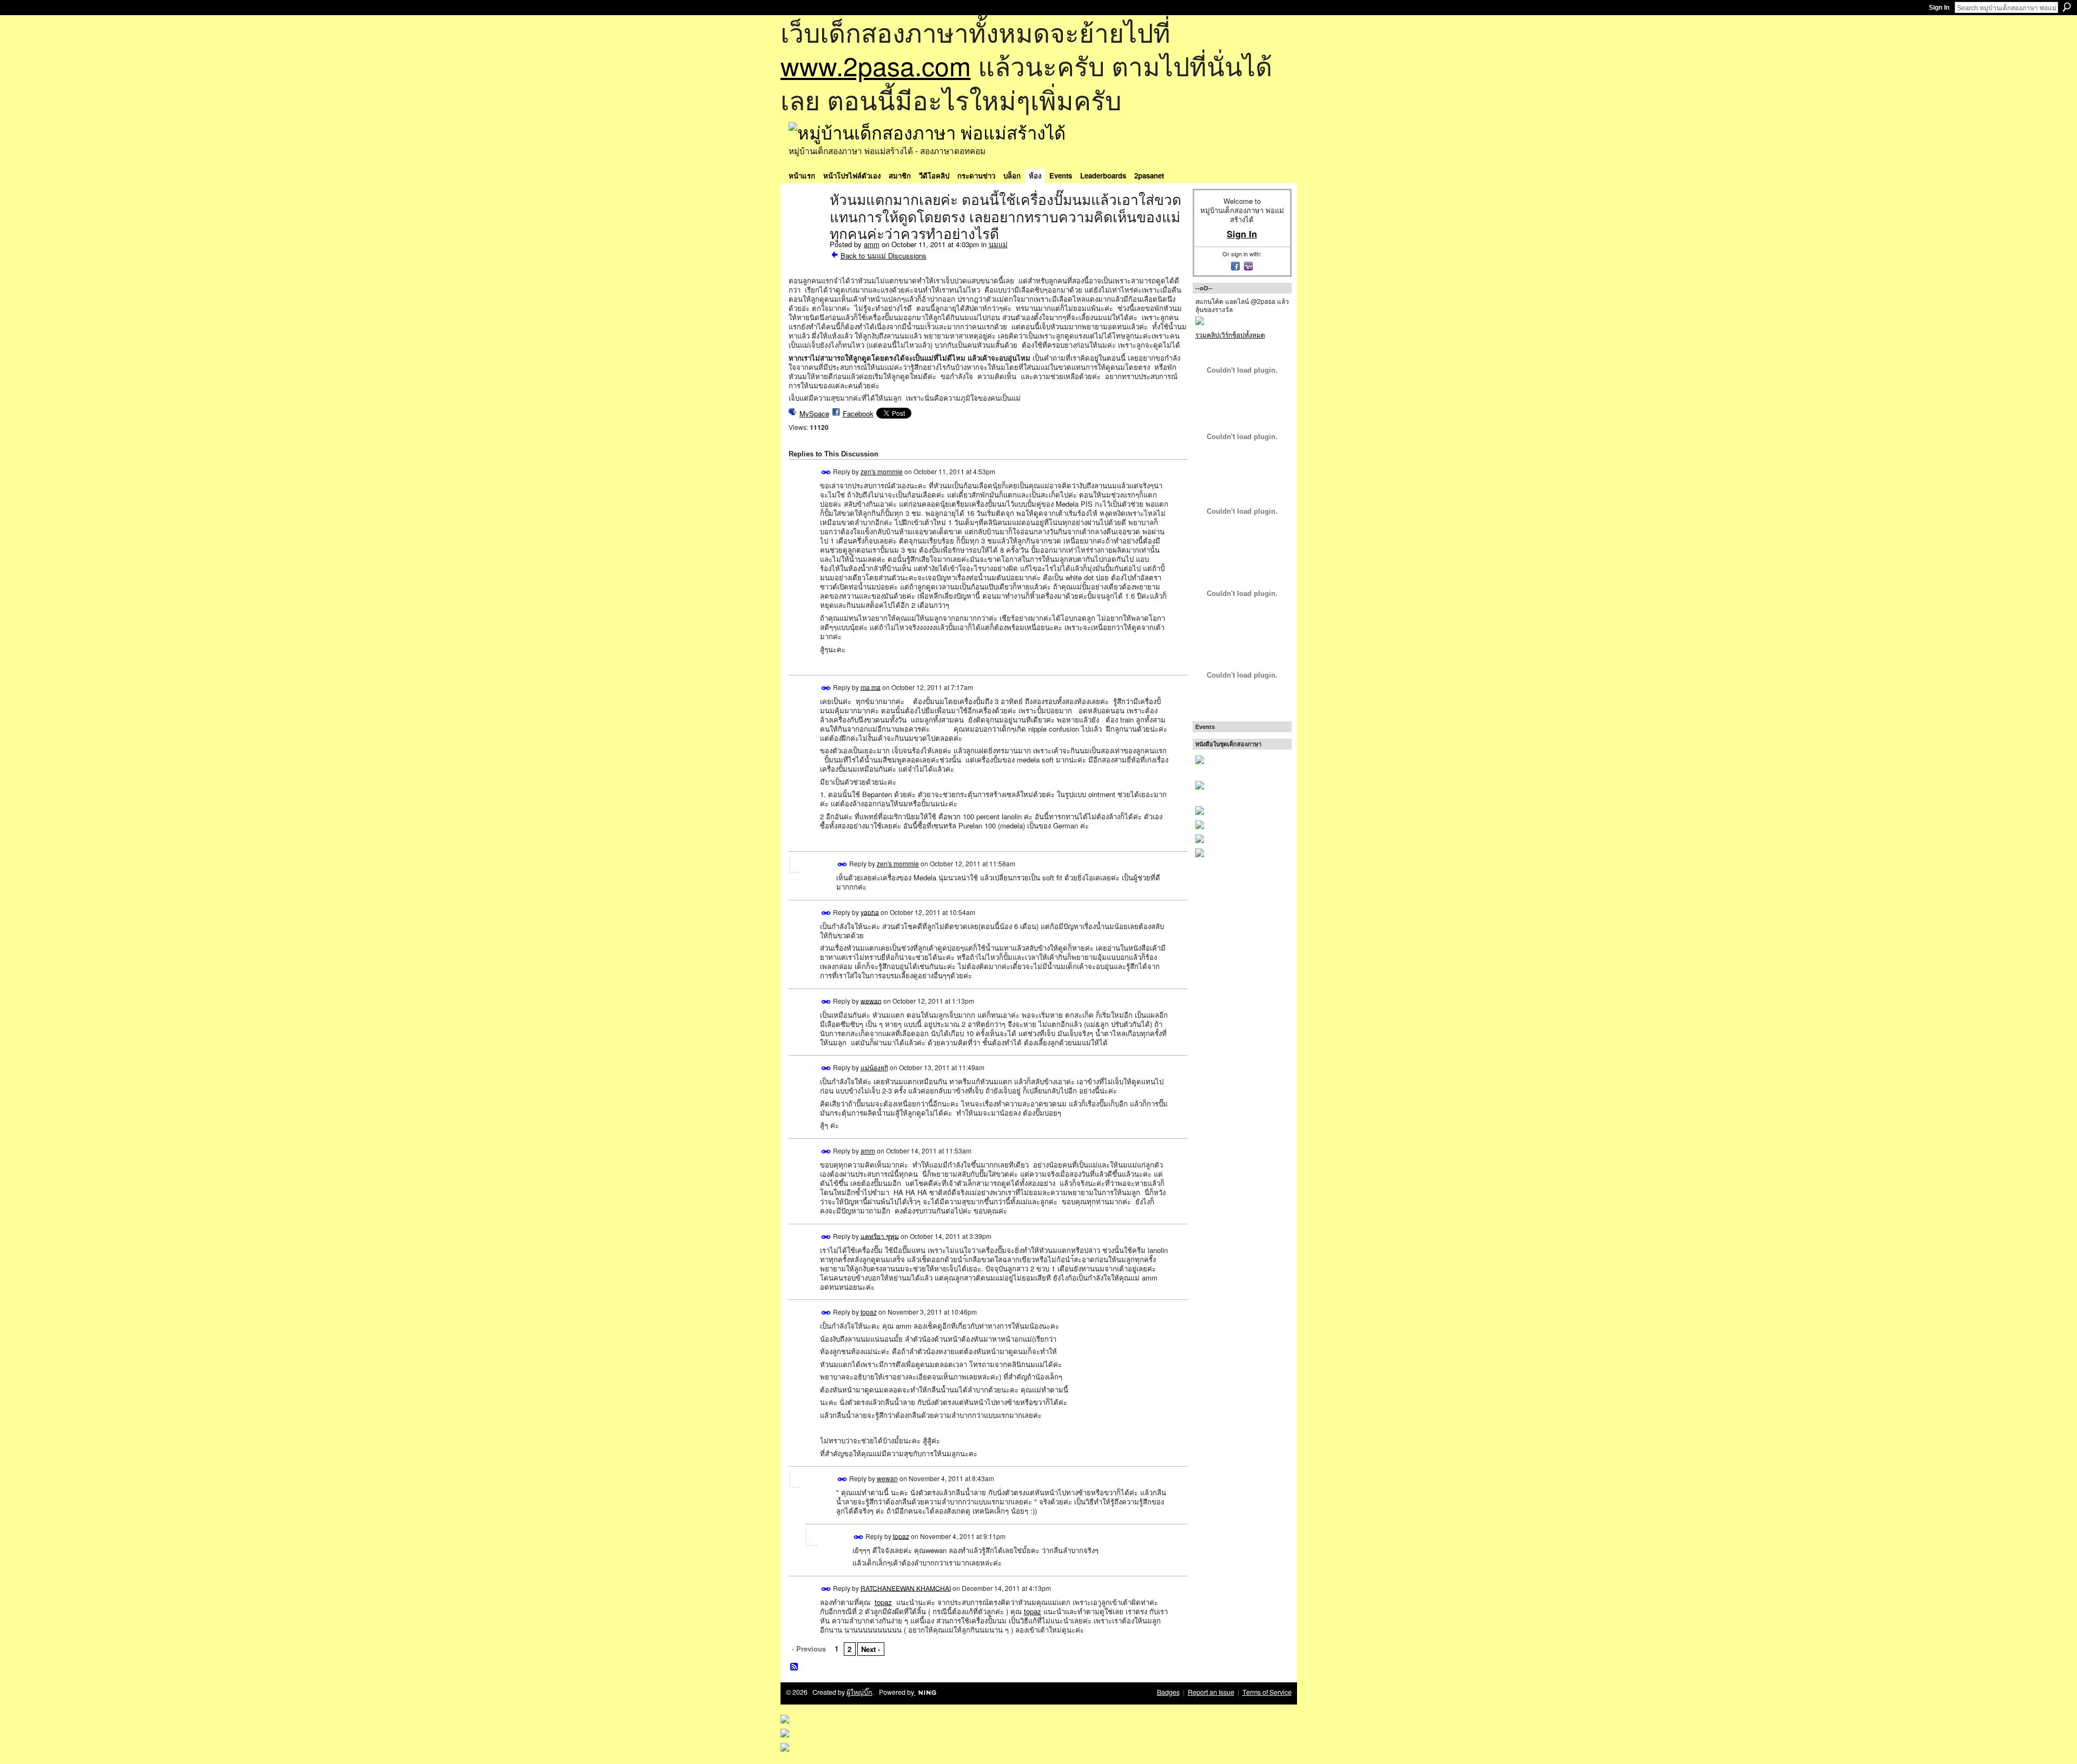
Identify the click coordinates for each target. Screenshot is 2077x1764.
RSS (795, 1667)
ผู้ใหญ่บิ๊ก (859, 1692)
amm (872, 244)
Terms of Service (1267, 1692)
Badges (1168, 1692)
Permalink (826, 472)
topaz (869, 1312)
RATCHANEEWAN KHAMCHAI (906, 1587)
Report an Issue (1211, 1692)
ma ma (871, 687)
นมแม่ (998, 244)
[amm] (806, 223)
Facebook (858, 413)
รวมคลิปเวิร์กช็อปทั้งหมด (1230, 334)
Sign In (1939, 8)
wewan (871, 1000)
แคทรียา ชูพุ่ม (880, 1235)
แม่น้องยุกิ (874, 1067)
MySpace (814, 413)
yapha (870, 911)
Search (2067, 7)
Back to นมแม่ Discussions (884, 256)
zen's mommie (882, 471)
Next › (871, 1649)
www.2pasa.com (876, 65)
